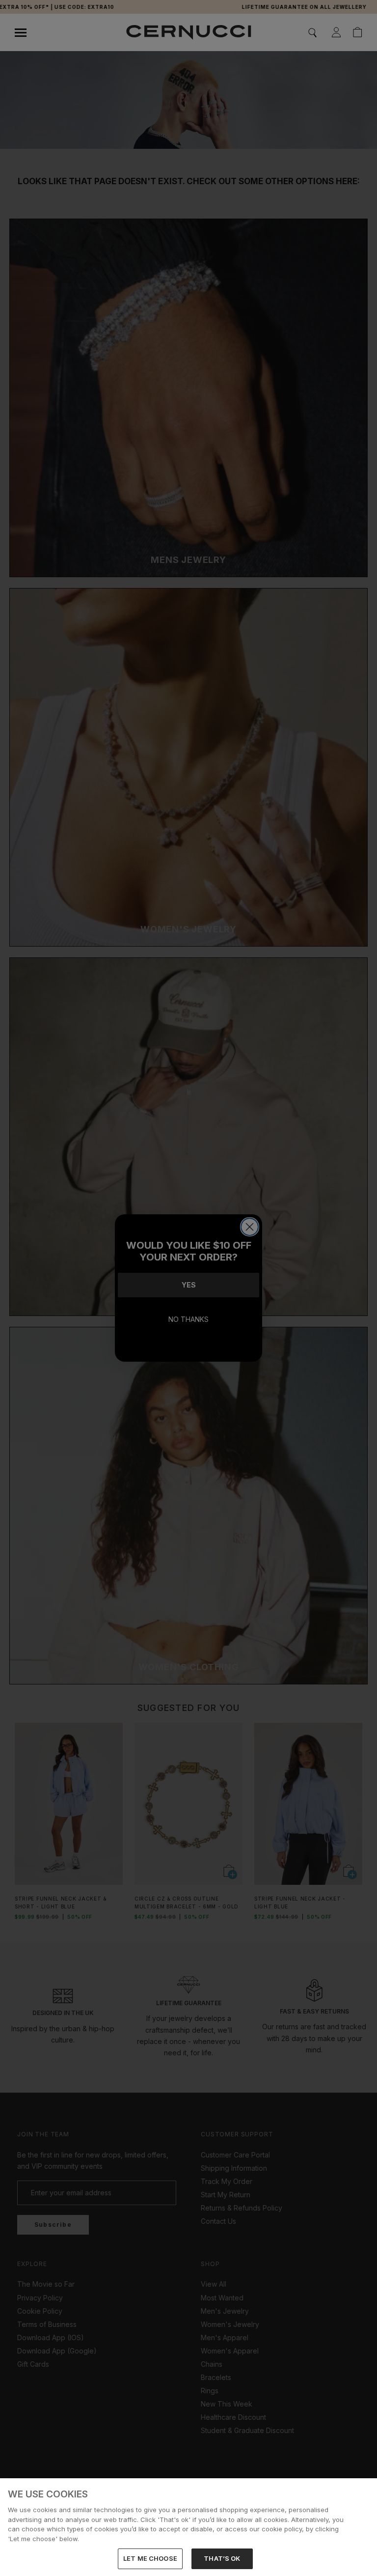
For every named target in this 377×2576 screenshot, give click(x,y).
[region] (188, 2527)
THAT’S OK (222, 2558)
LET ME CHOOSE (150, 2558)
